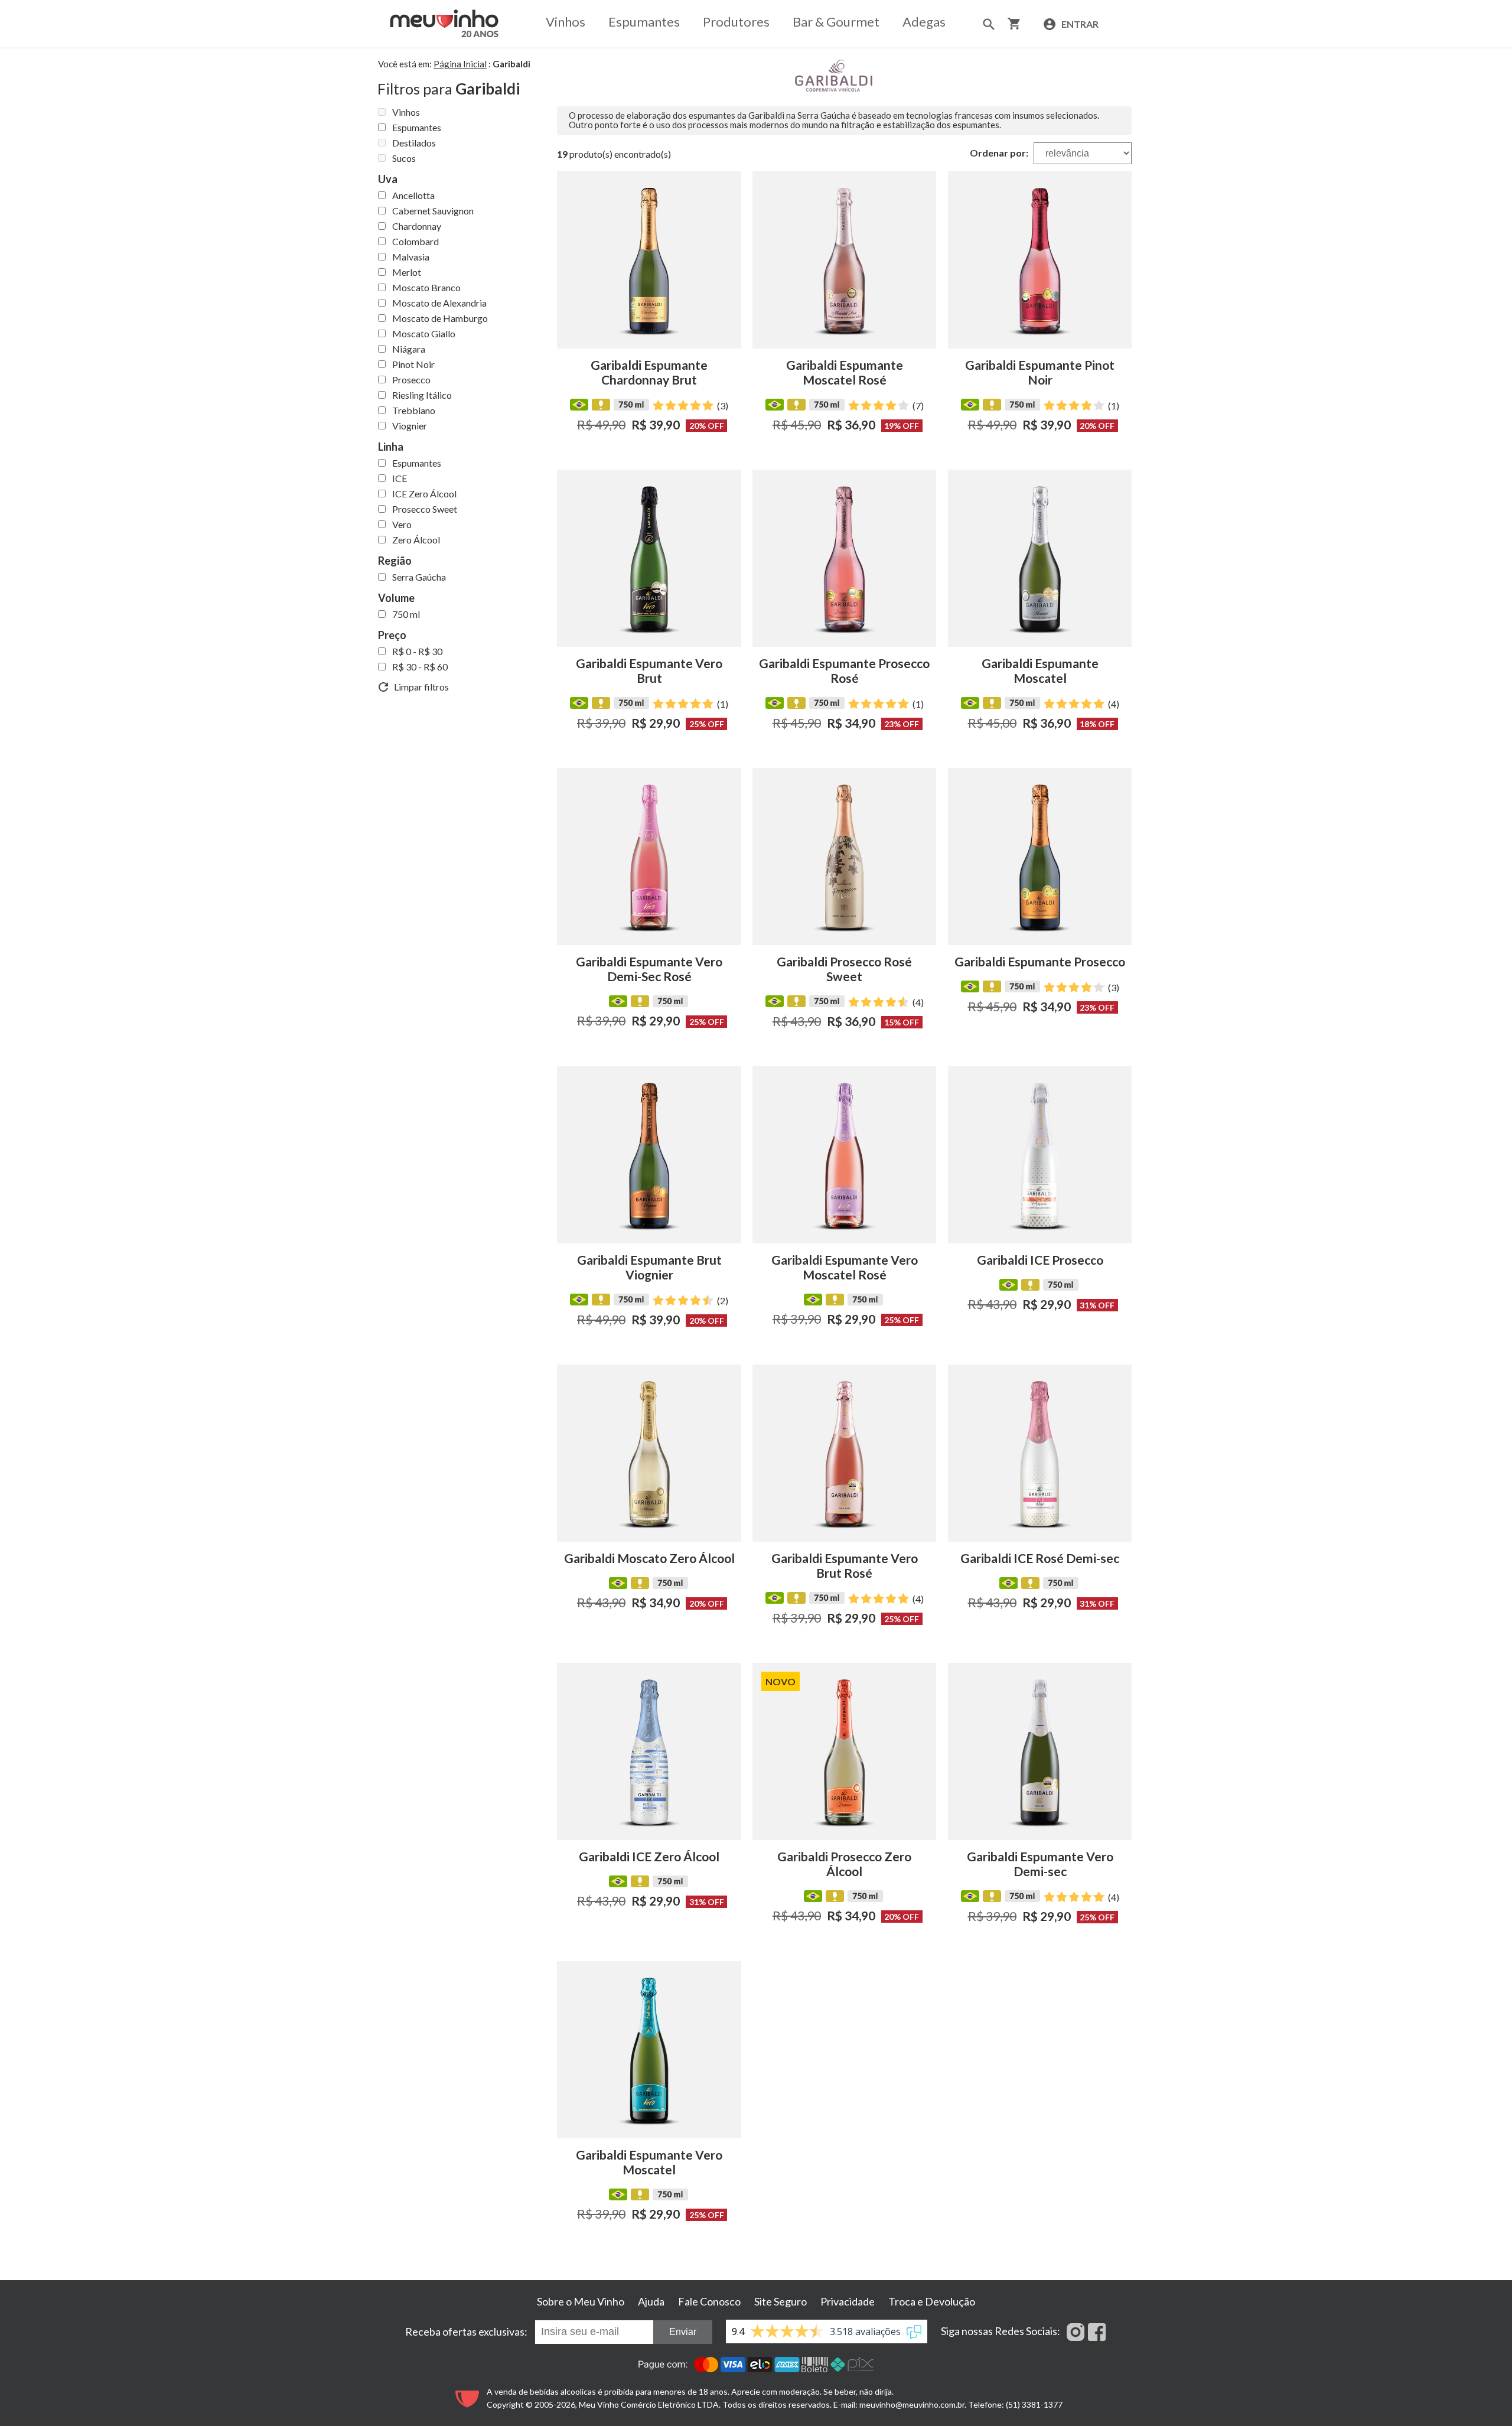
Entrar (1079, 24)
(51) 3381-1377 (1034, 2404)
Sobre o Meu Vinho (581, 2301)
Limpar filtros (419, 687)
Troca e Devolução (932, 2301)
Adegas (924, 22)
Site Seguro (781, 2301)
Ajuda (651, 2301)
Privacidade (848, 2301)
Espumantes (644, 22)
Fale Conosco (709, 2301)
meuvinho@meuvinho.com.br (912, 2404)
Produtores (736, 22)
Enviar (683, 2332)
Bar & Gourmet (836, 22)
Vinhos (566, 22)
